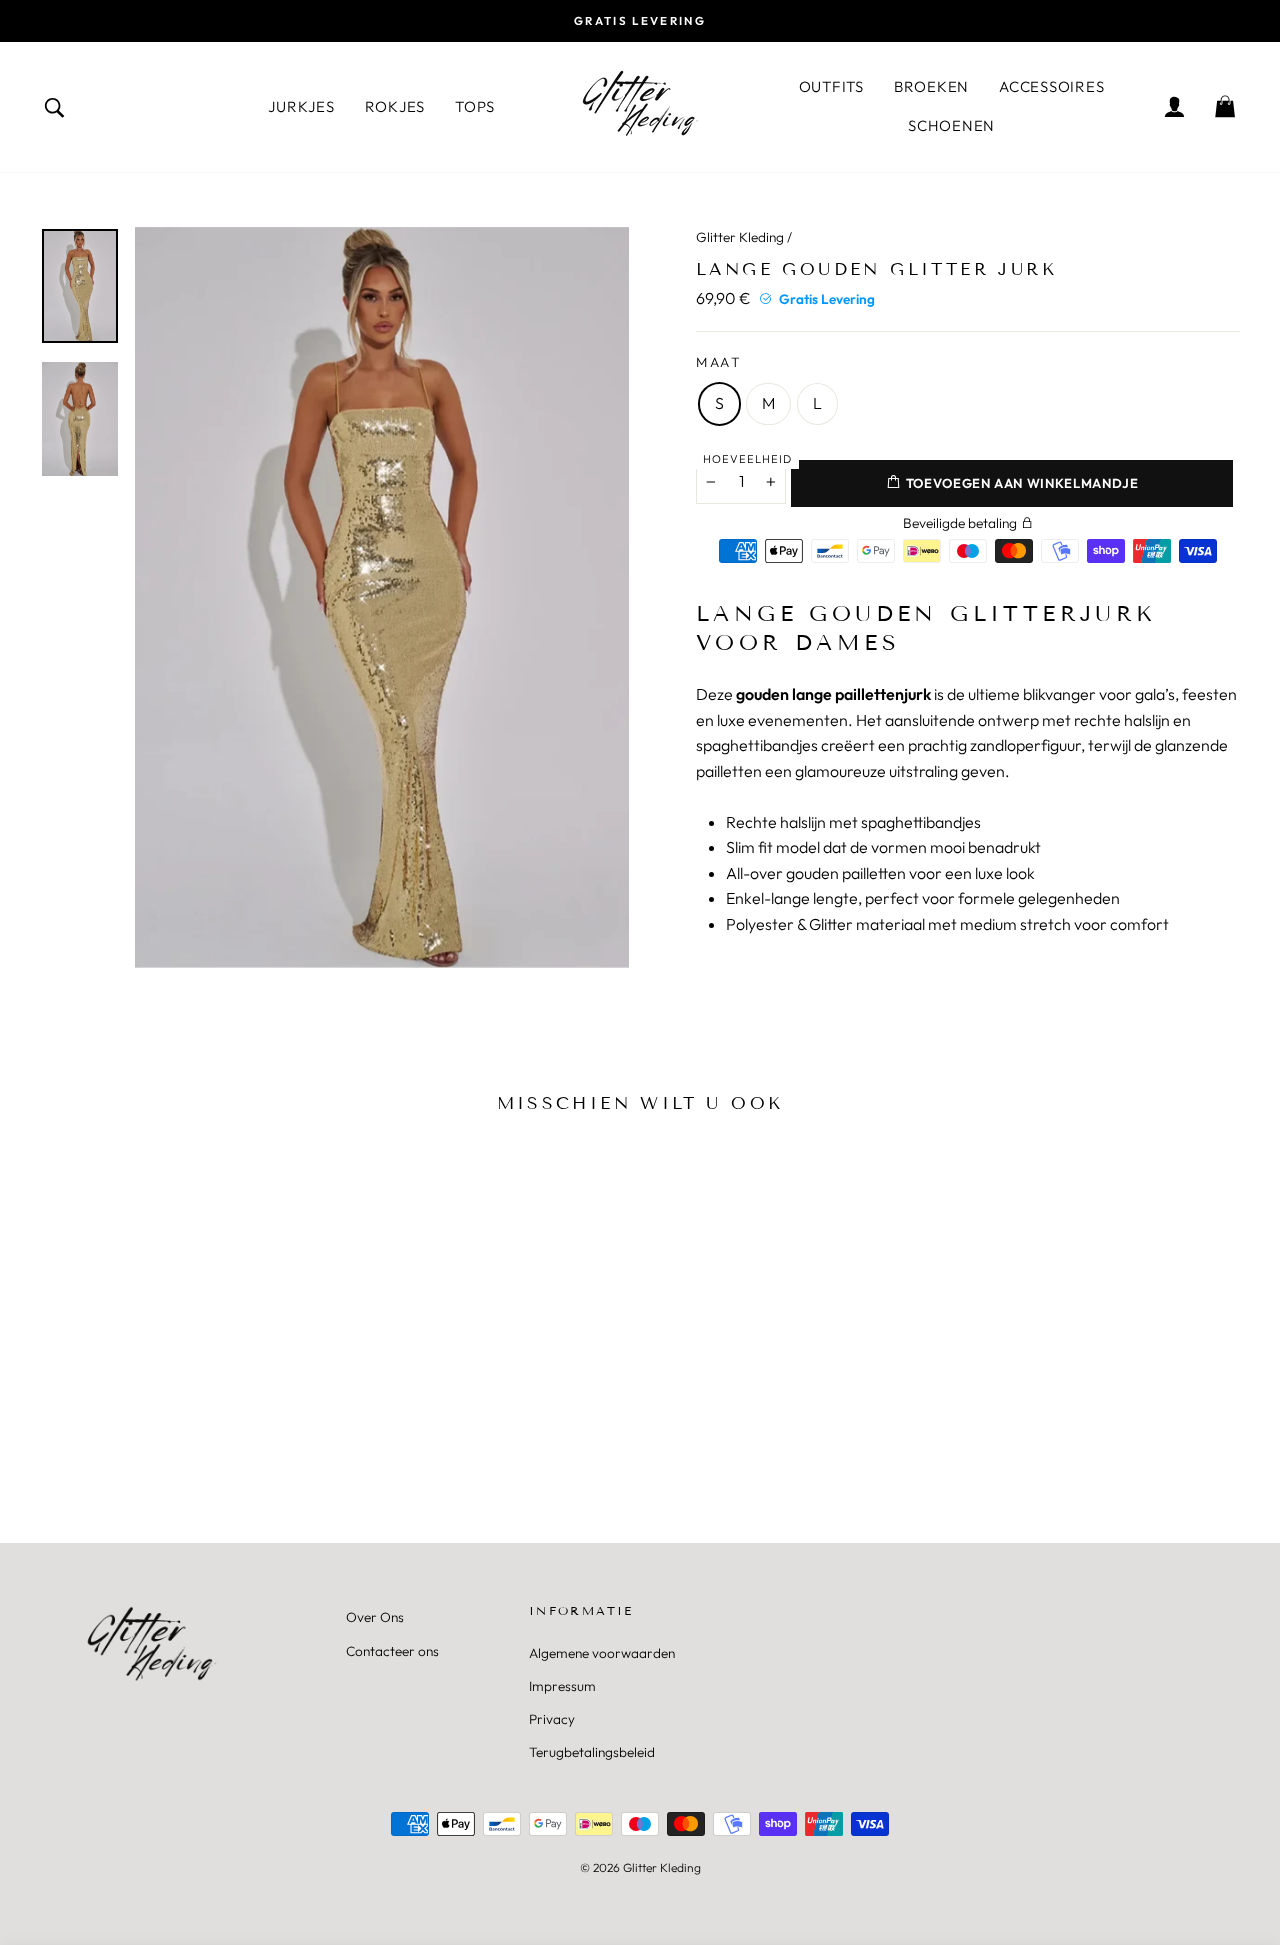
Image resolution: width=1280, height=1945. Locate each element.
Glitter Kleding (740, 237)
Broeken (931, 86)
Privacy (552, 1719)
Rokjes (395, 106)
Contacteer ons (392, 1651)
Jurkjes (301, 106)
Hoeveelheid (747, 459)
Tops (475, 106)
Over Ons (375, 1617)
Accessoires (1051, 86)
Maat (719, 362)
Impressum (562, 1686)
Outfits (831, 86)
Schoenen (951, 125)
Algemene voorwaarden (602, 1653)
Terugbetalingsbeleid (592, 1752)
